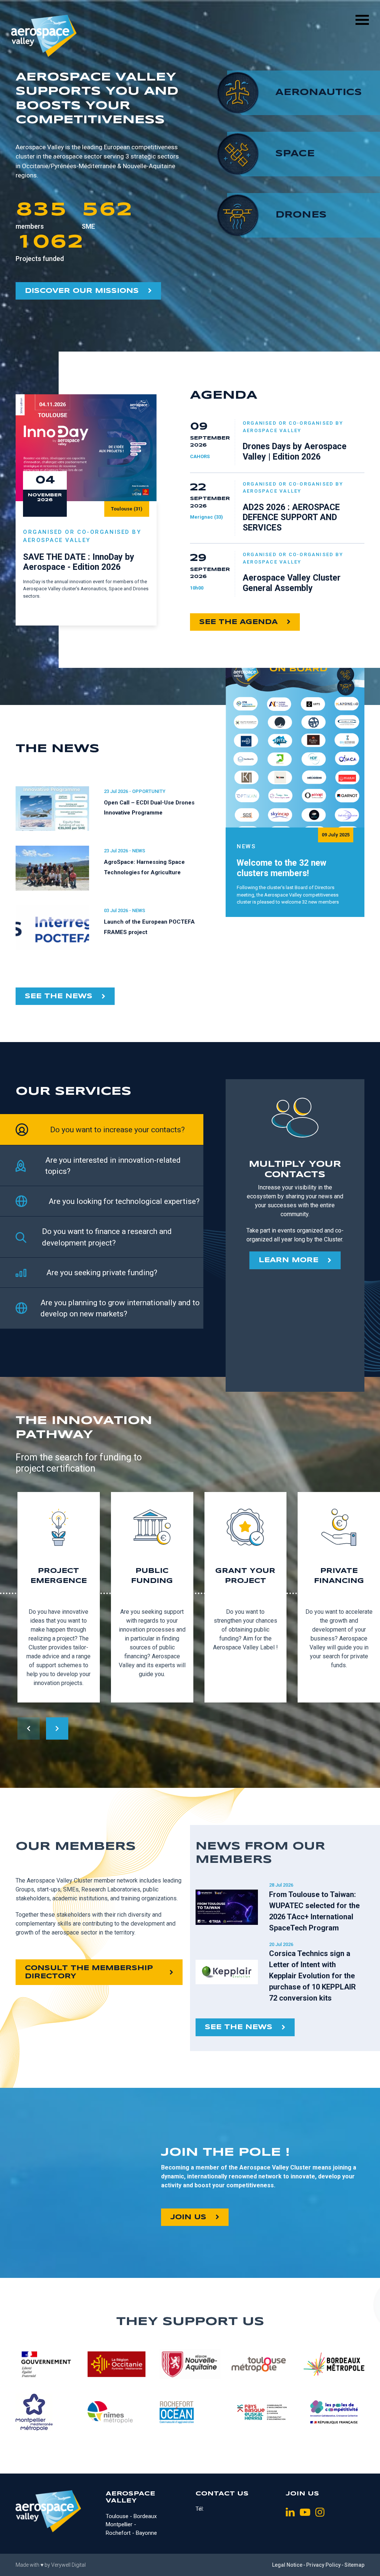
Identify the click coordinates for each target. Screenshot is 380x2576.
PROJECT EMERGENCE (59, 1576)
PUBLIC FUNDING (152, 1576)
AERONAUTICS (319, 93)
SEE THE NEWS (59, 996)
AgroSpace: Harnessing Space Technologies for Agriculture (144, 867)
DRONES (301, 215)
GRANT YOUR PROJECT (245, 1576)
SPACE (295, 154)
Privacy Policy (323, 2565)
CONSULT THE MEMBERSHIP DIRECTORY (89, 1972)
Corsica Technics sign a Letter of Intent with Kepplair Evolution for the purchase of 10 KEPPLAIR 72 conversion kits (312, 1976)
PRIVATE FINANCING (339, 1576)
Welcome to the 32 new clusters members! (281, 869)
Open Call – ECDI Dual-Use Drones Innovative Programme (149, 808)
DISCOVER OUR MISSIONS (82, 291)
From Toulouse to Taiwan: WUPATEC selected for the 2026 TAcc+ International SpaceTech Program (314, 1911)
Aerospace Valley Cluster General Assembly (292, 583)
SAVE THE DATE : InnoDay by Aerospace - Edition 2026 (79, 562)
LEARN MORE (289, 1260)
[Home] (44, 36)
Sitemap (354, 2565)
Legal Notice (287, 2565)
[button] (57, 1728)
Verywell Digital (68, 2565)
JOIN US (188, 2217)
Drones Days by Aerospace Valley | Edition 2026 (295, 452)
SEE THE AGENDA (238, 622)
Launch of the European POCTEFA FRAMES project (149, 927)
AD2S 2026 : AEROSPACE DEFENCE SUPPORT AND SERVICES (291, 518)
